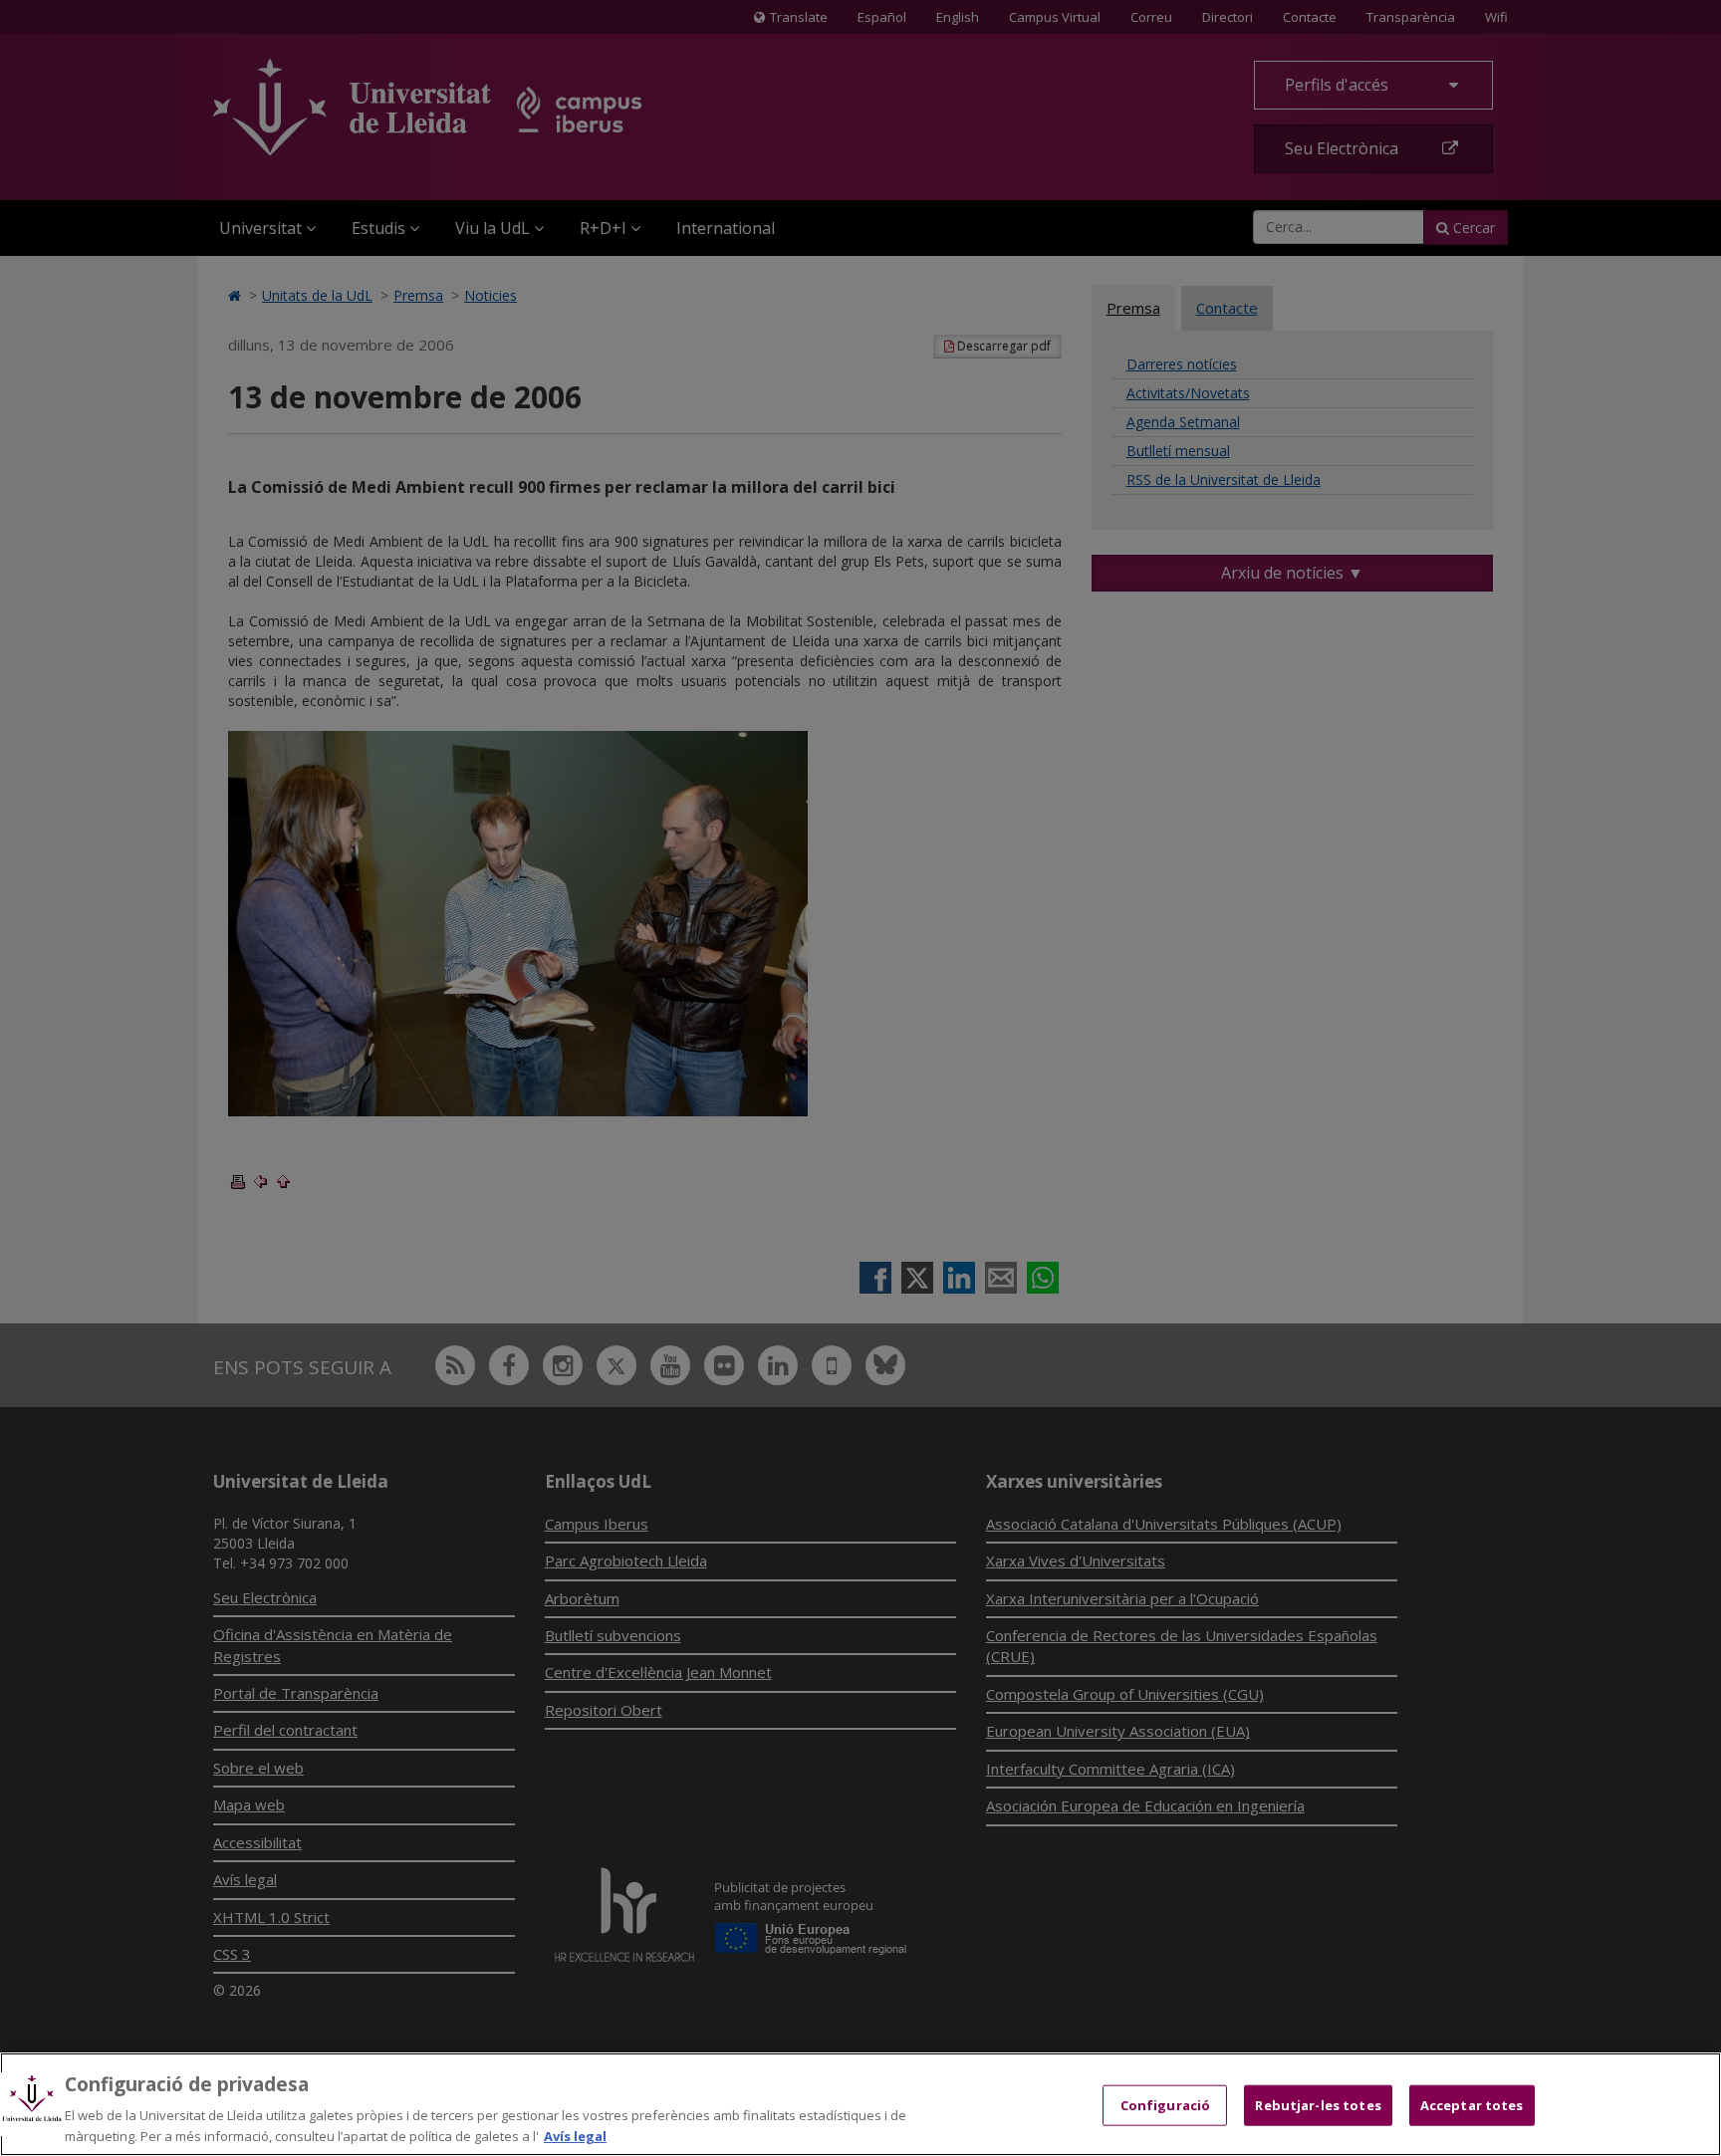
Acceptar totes (1472, 2105)
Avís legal (575, 2135)
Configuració (1166, 2105)
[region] (860, 2104)
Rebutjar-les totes (1318, 2105)
